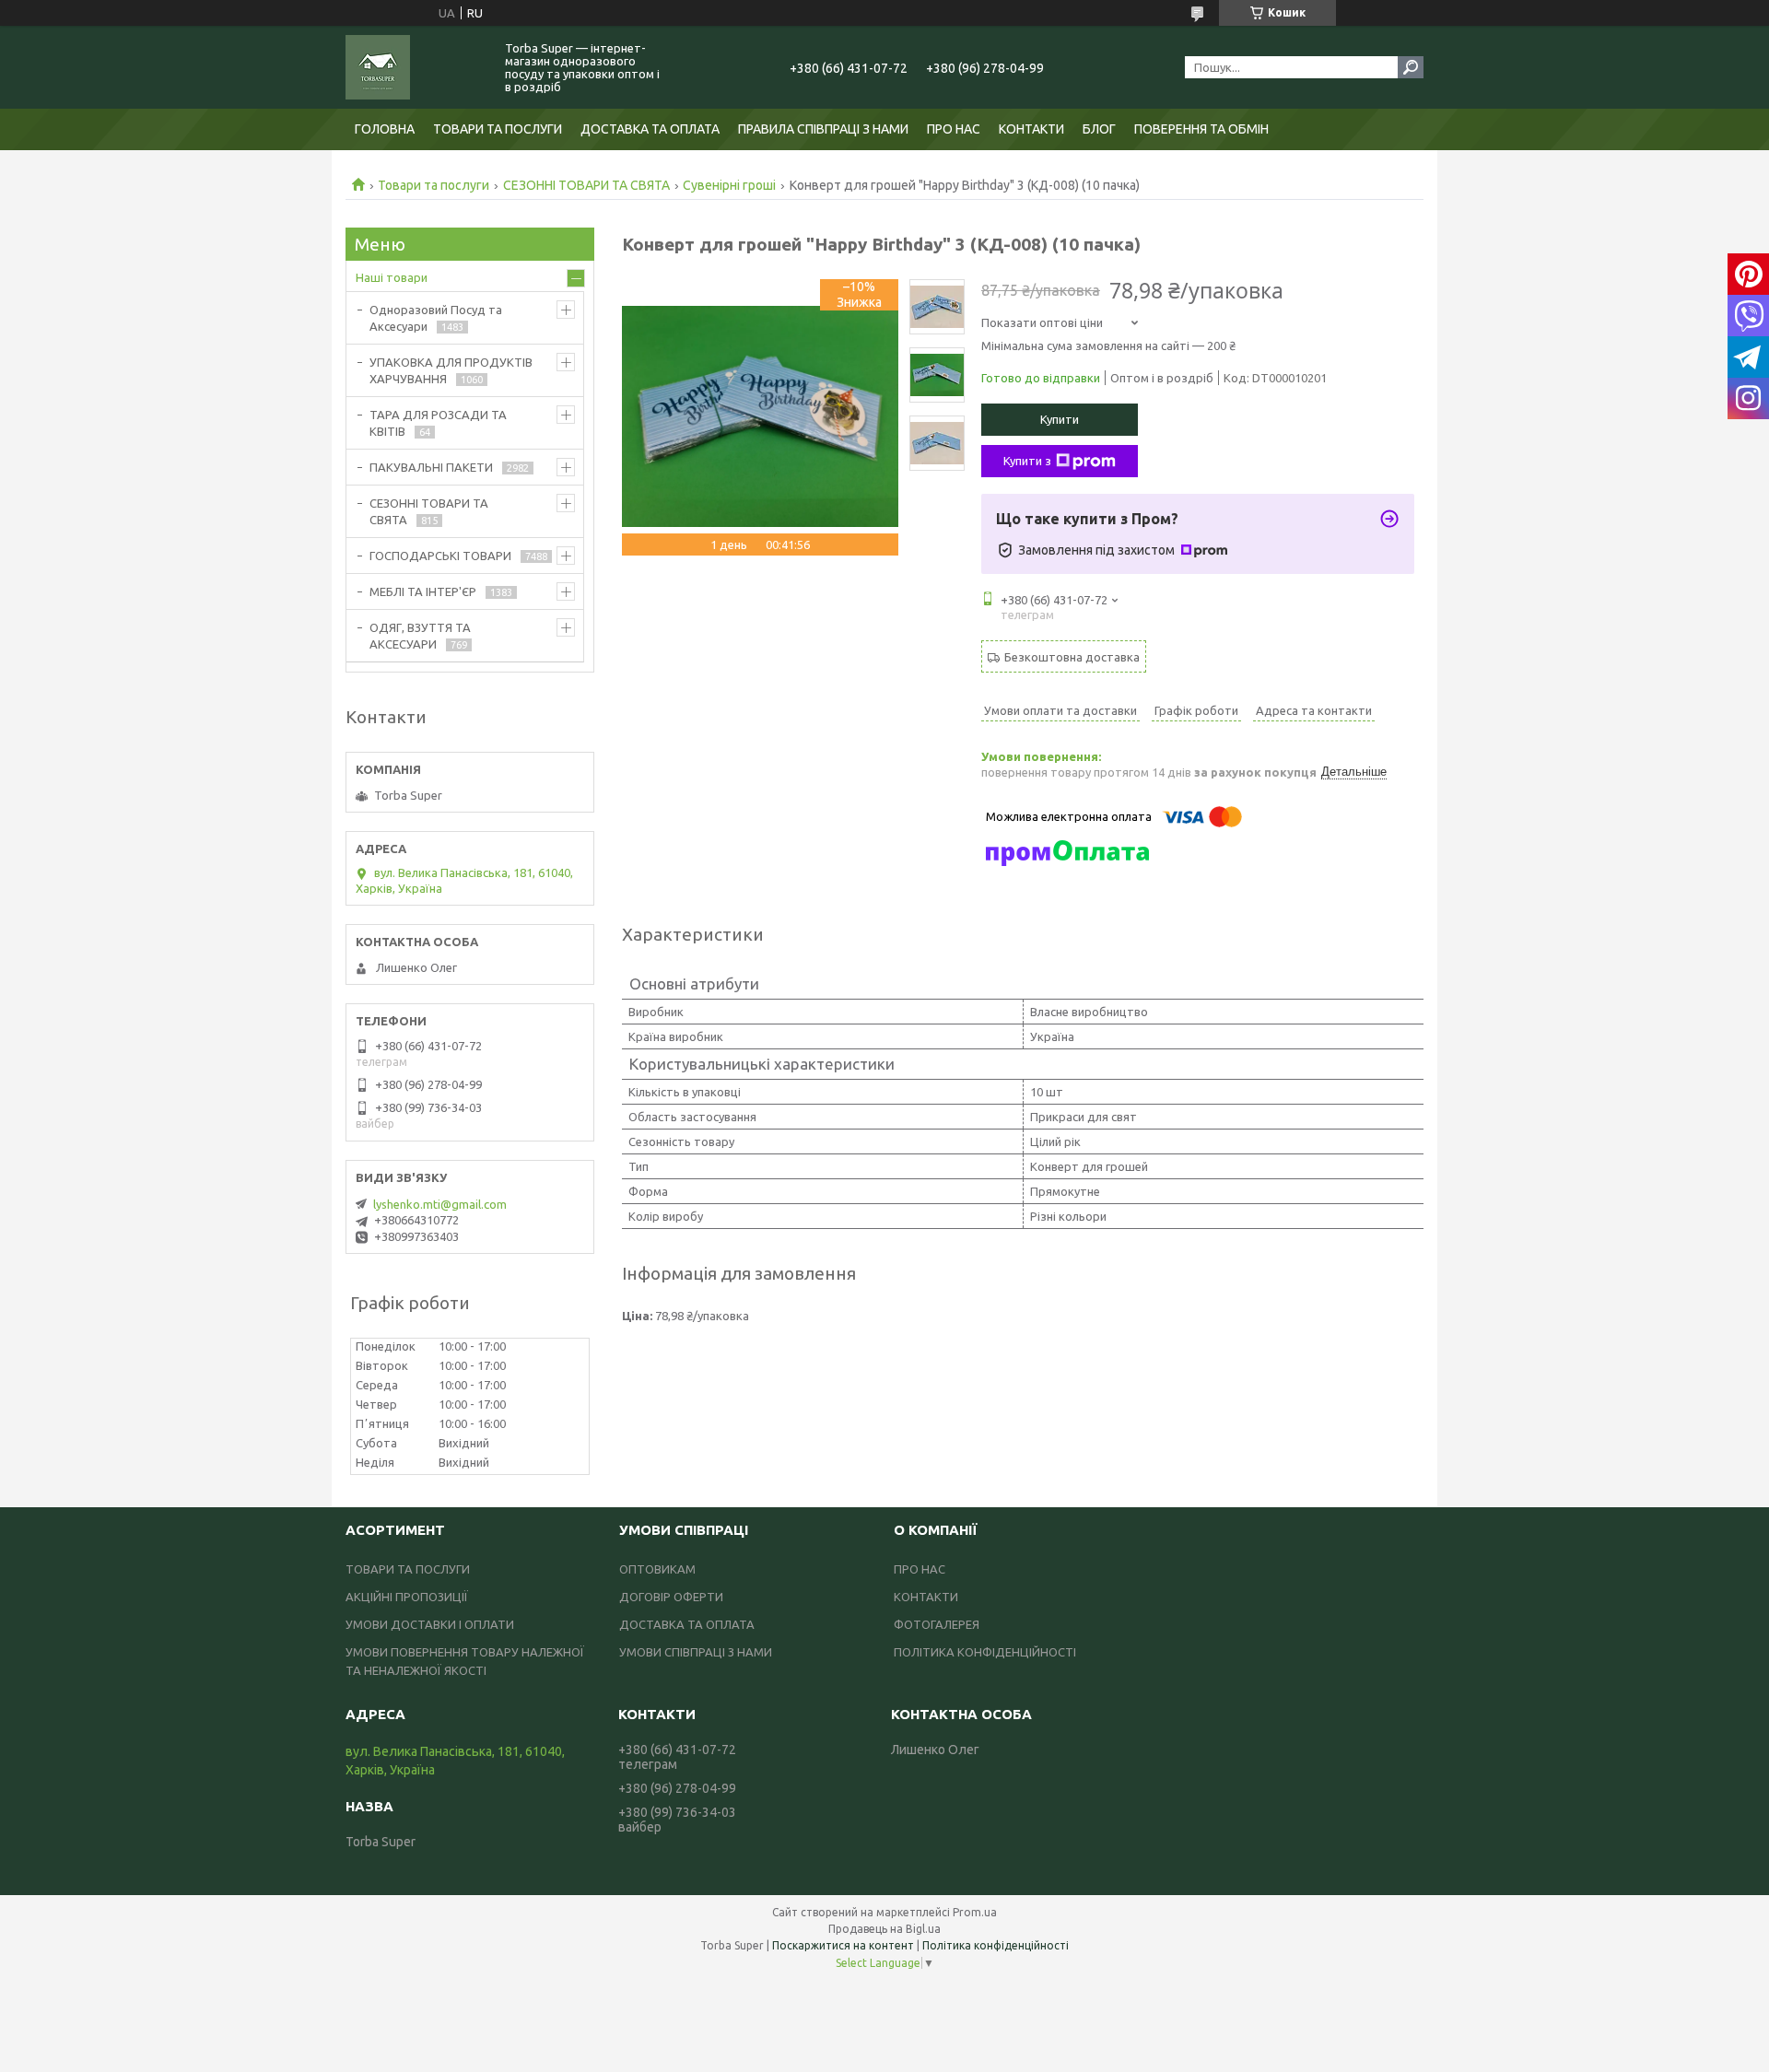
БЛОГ (1099, 129)
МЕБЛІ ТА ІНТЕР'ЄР (423, 591)
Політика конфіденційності (996, 1945)
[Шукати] (1411, 67)
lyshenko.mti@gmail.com (440, 1204)
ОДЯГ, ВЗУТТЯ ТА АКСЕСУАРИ (420, 636)
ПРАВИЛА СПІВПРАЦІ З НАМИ (823, 129)
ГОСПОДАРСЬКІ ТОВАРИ (440, 556)
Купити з (1027, 461)
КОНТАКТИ (1031, 129)
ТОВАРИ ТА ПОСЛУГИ (498, 129)
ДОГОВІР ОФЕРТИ (671, 1597)
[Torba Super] (415, 67)
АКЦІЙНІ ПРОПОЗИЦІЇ (407, 1597)
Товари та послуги (433, 185)
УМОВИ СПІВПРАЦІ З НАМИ (696, 1652)
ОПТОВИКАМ (657, 1569)
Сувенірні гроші (729, 185)
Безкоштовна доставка (1072, 657)
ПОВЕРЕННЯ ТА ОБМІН (1201, 129)
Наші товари (392, 277)
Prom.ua (975, 1912)
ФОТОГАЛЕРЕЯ (937, 1624)
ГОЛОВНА (385, 129)
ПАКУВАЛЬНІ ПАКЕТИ (431, 467)
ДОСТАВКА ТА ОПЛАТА (650, 129)
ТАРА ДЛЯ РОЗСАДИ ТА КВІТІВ (438, 423)
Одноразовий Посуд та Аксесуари (436, 318)
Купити (1060, 419)
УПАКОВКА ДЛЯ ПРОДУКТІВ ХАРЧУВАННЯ (451, 370)
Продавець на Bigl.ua (884, 1929)
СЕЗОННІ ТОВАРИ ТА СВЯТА (586, 185)
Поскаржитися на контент (843, 1945)
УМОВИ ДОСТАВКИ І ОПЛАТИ (430, 1624)
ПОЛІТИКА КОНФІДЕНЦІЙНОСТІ (985, 1652)
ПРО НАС (954, 129)
